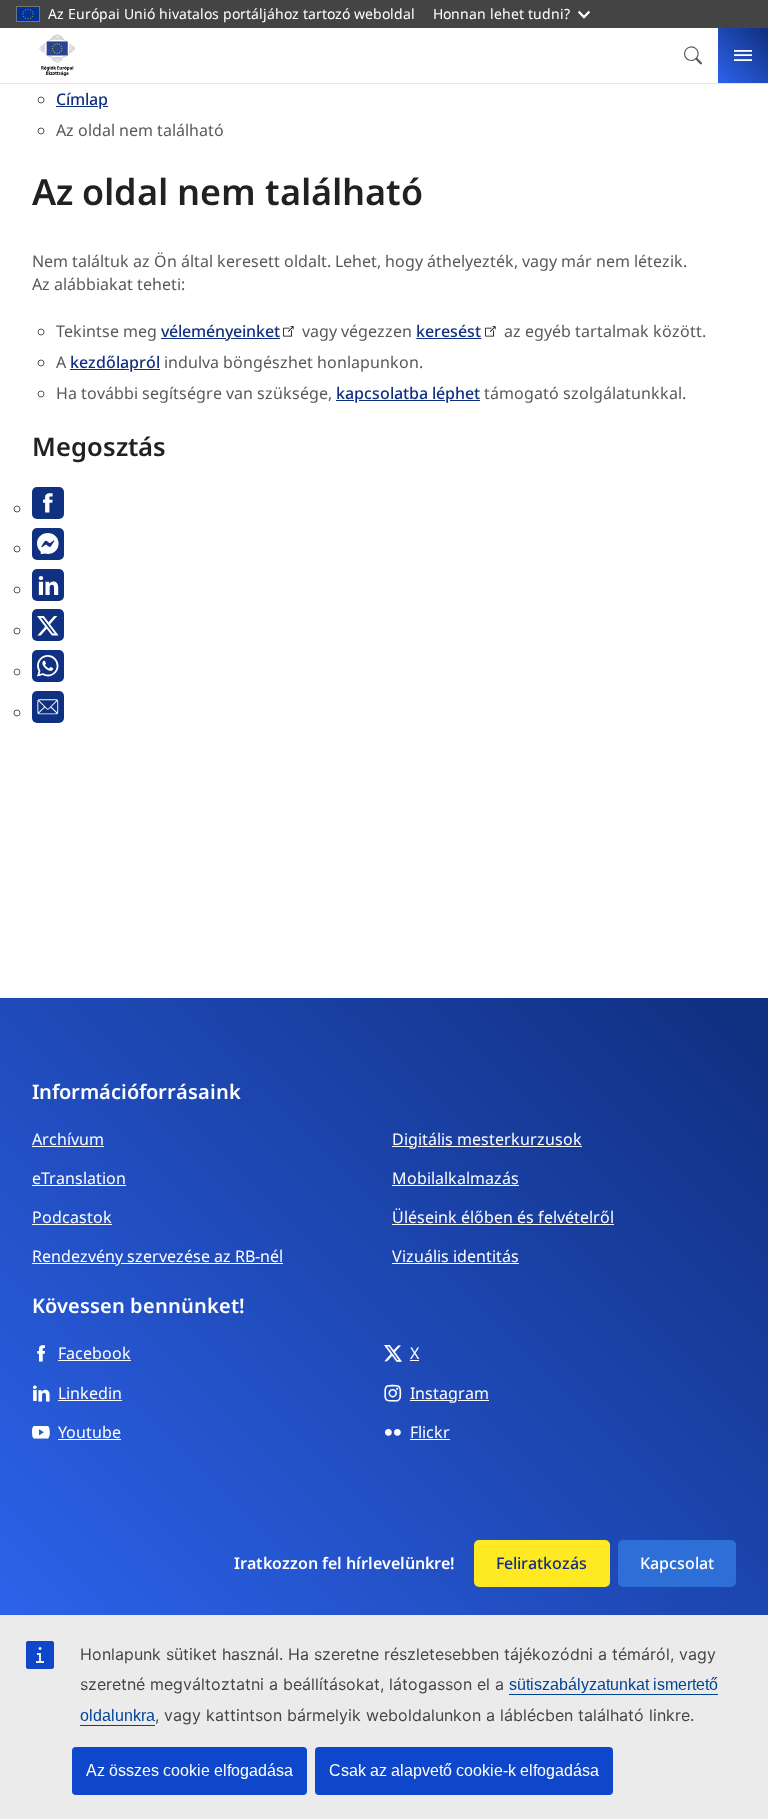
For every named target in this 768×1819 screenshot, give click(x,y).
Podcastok (72, 1217)
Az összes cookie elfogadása (189, 1770)
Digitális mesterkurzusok (487, 1139)
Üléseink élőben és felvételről (503, 1217)
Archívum (68, 1139)
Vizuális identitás (455, 1256)
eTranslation (79, 1178)
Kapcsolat (677, 1563)
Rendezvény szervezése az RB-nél (157, 1256)
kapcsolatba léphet (408, 393)
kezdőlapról (115, 362)
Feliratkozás (541, 1563)
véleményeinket (220, 331)
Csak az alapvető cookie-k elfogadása (464, 1770)
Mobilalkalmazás (455, 1178)
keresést (448, 331)
